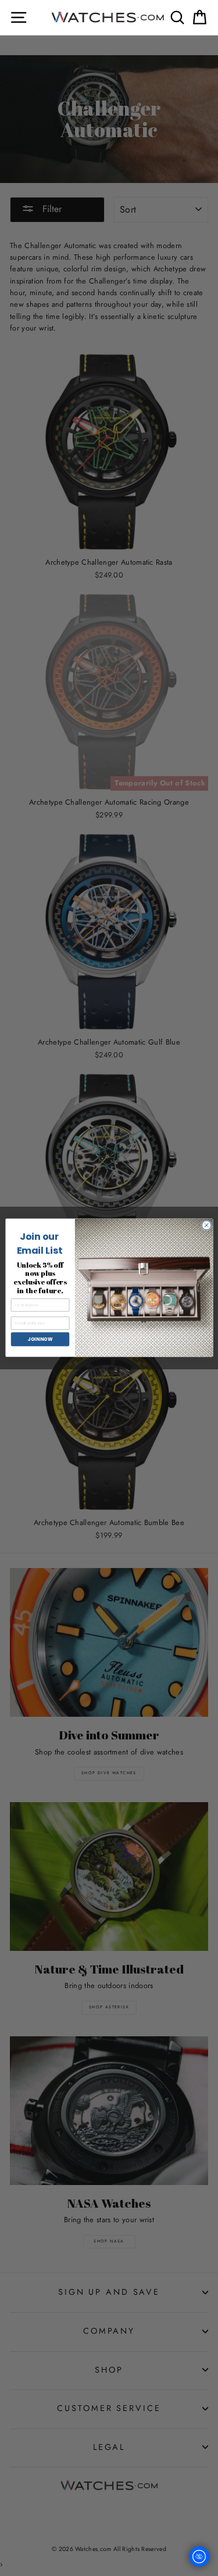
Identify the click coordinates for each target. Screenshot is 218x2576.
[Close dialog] (206, 1226)
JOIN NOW (40, 1339)
